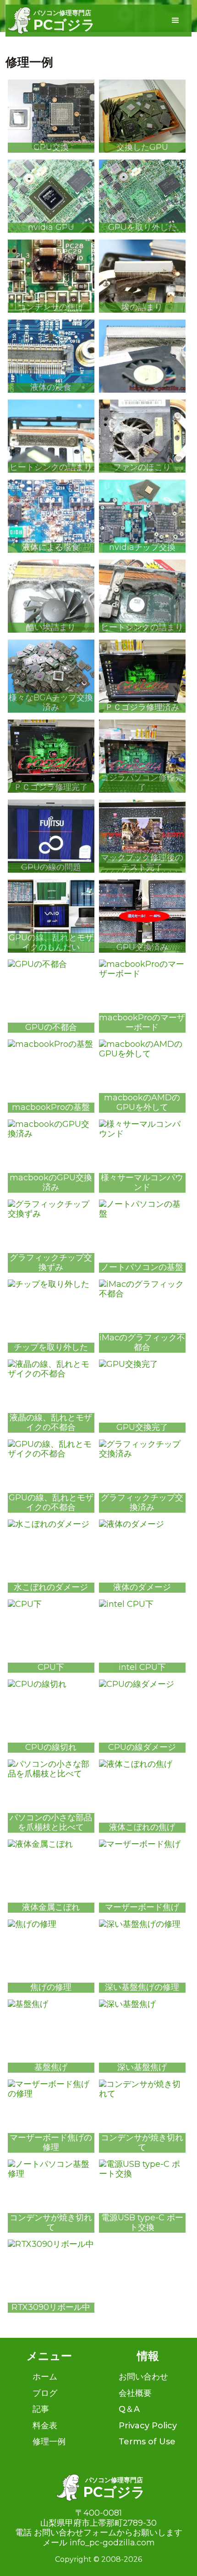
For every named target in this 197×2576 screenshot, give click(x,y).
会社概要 (135, 2393)
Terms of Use (147, 2442)
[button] (175, 21)
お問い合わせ (143, 2377)
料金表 (45, 2426)
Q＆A (129, 2409)
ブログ (45, 2393)
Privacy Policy (148, 2426)
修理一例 (49, 2442)
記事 (41, 2409)
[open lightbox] (142, 356)
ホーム (45, 2377)
